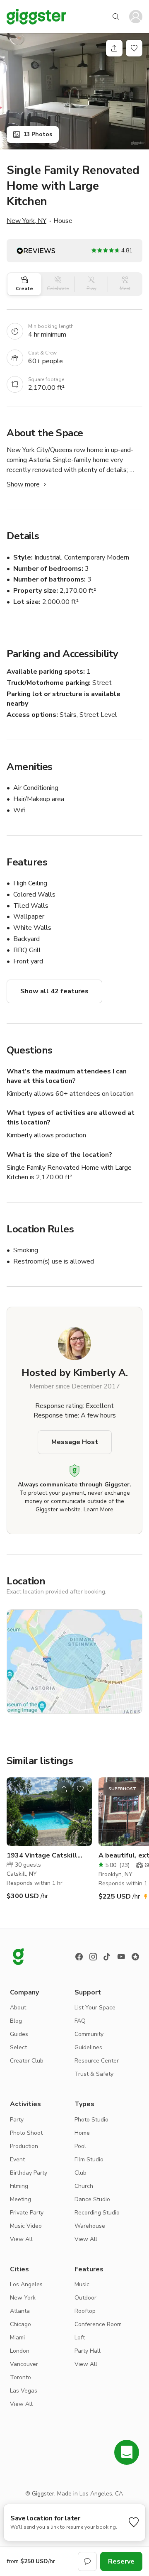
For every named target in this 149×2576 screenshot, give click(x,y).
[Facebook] (79, 1957)
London (20, 2351)
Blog (16, 2021)
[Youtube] (121, 1957)
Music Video (26, 2226)
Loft (80, 2338)
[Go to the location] (49, 1812)
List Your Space (95, 2008)
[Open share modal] (64, 1789)
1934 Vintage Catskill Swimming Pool (42, 1856)
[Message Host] (87, 2561)
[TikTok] (107, 1957)
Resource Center (97, 2061)
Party (17, 2120)
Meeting (20, 2199)
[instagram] (93, 1957)
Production (24, 2146)
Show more (23, 484)
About (18, 2008)
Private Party (27, 2213)
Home (82, 2133)
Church (84, 2186)
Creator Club (27, 2061)
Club (81, 2173)
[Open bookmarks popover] (134, 48)
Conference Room (98, 2324)
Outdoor (85, 2298)
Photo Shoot (26, 2133)
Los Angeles (26, 2284)
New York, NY (26, 221)
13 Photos (38, 134)
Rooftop (85, 2311)
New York (23, 2298)
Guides (19, 2034)
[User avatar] (136, 17)
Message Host (75, 1442)
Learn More (99, 1509)
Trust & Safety (94, 2074)
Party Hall (88, 2351)
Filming (19, 2186)
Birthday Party (29, 2173)
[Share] (114, 48)
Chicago (20, 2324)
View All (21, 2239)
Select (18, 2047)
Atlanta (20, 2311)
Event (17, 2159)
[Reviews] (135, 1957)
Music (82, 2284)
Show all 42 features (54, 991)
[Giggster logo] (18, 1957)
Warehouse (90, 2226)
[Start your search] (116, 17)
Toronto (20, 2377)
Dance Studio (92, 2199)
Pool (80, 2146)
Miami (17, 2338)
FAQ (80, 2021)
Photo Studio (91, 2120)
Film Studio (89, 2159)
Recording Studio (97, 2213)
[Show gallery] (74, 91)
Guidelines (88, 2047)
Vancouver (24, 2364)
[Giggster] (36, 17)
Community (89, 2034)
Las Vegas (24, 2391)
